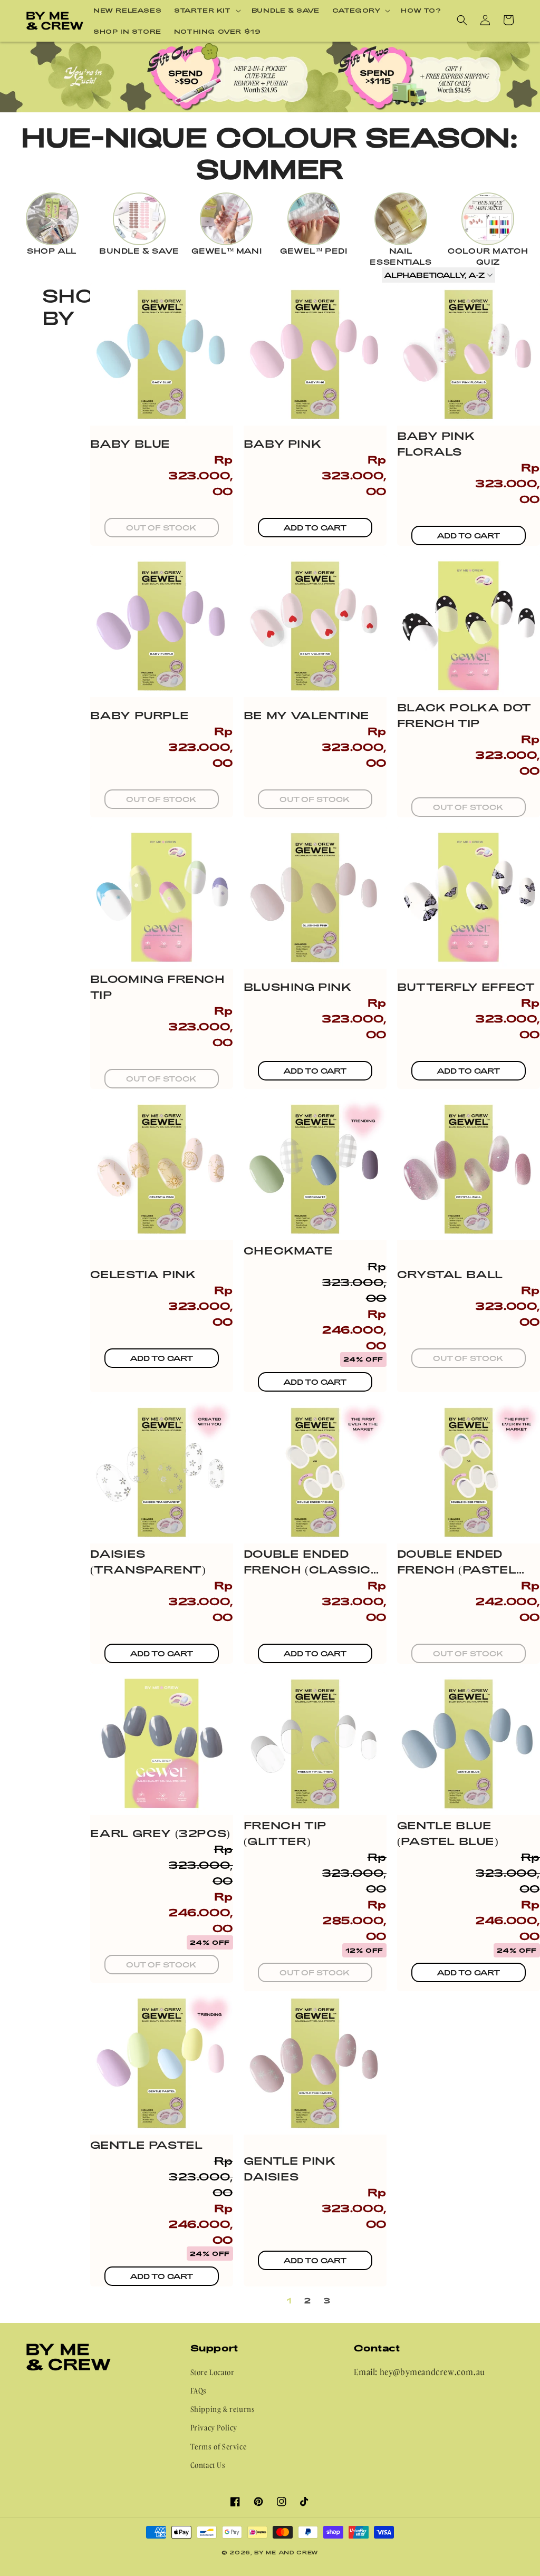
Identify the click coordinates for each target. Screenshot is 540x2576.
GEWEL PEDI (314, 251)
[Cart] (508, 20)
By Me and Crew (286, 2552)
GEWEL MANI (227, 251)
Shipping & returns (223, 2409)
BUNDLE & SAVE (139, 251)
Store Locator (213, 2372)
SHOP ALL (52, 251)
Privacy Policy (214, 2428)
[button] (206, 11)
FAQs (199, 2391)
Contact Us (208, 2465)
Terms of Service (219, 2447)
